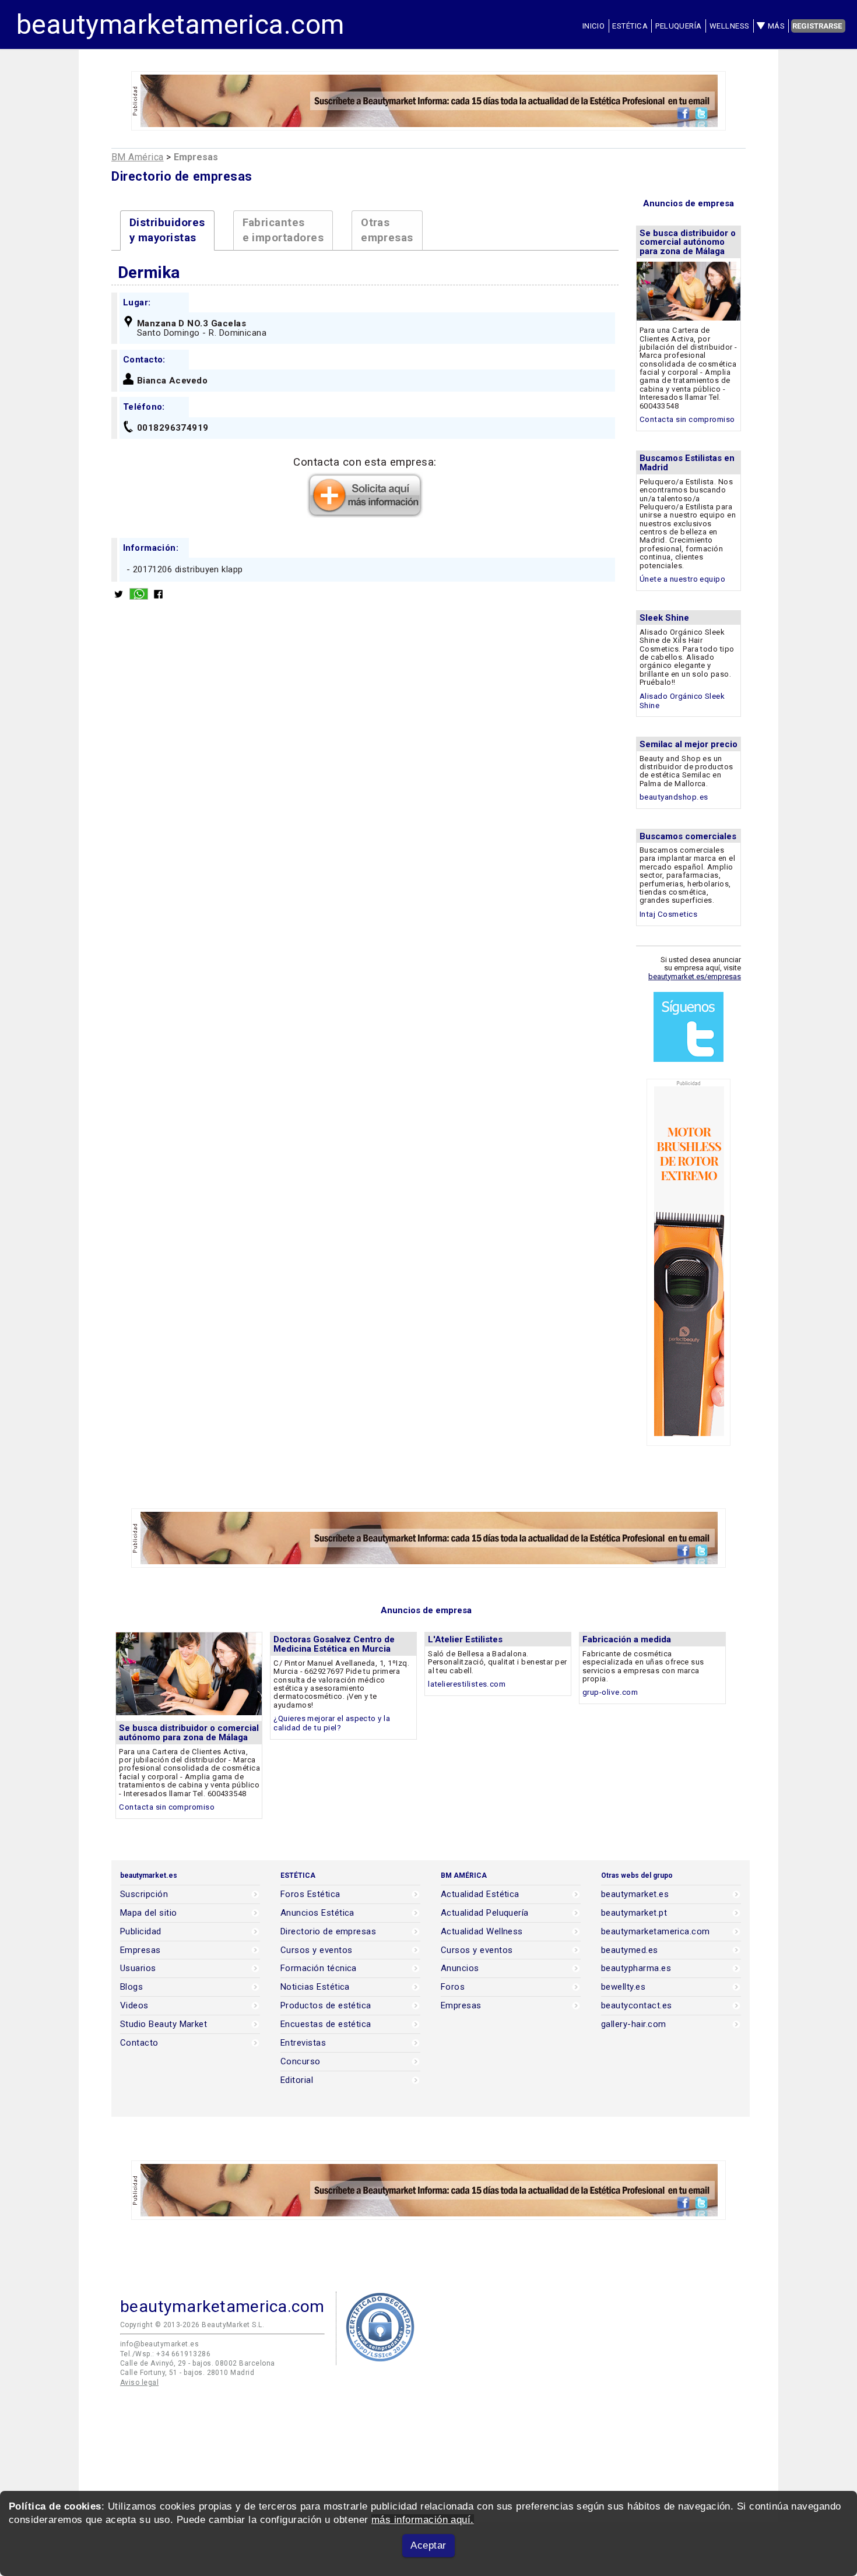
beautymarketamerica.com (180, 24)
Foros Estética (310, 1894)
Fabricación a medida (627, 1639)
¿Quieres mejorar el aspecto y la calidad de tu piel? (332, 1723)
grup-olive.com (610, 1692)
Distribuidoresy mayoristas (167, 230)
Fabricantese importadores (283, 230)
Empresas (141, 1950)
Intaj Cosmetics (668, 914)
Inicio (594, 26)
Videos (134, 2006)
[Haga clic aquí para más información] (365, 514)
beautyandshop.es (674, 797)
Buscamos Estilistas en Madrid (687, 463)
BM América (138, 157)
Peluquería (679, 26)
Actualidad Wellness (482, 1932)
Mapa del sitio (149, 1913)
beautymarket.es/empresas (695, 976)
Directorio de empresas (328, 1932)
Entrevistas (303, 2043)
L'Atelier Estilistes (465, 1639)
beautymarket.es (635, 1894)
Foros (453, 1987)
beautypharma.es (636, 1968)
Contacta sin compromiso (687, 419)
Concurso (301, 2062)
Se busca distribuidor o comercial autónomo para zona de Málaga (688, 242)
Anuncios (460, 1968)
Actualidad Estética (480, 1894)
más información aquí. (423, 2520)
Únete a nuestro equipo (682, 579)
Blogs (131, 1987)
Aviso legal (139, 2383)
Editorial (297, 2080)
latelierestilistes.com (467, 1684)
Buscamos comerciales (688, 836)
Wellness (730, 26)
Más (776, 26)
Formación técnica (319, 1968)
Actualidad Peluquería (485, 1913)
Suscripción (144, 1894)
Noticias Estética (315, 1987)
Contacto (139, 2043)
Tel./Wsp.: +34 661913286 (165, 2354)
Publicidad (141, 1932)
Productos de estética (326, 2006)
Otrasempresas (387, 230)
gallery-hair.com (633, 2024)
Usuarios (138, 1968)
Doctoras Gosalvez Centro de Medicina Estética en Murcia (334, 1644)
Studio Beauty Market (164, 2024)
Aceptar (428, 2545)
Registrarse (817, 26)
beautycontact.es (636, 2006)
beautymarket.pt (634, 1913)
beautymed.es (630, 1950)
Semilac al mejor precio (689, 744)
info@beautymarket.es (159, 2344)
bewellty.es (623, 1987)
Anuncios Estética (317, 1913)
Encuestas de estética (326, 2024)
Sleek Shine (664, 618)
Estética (630, 26)
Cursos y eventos (316, 1950)
